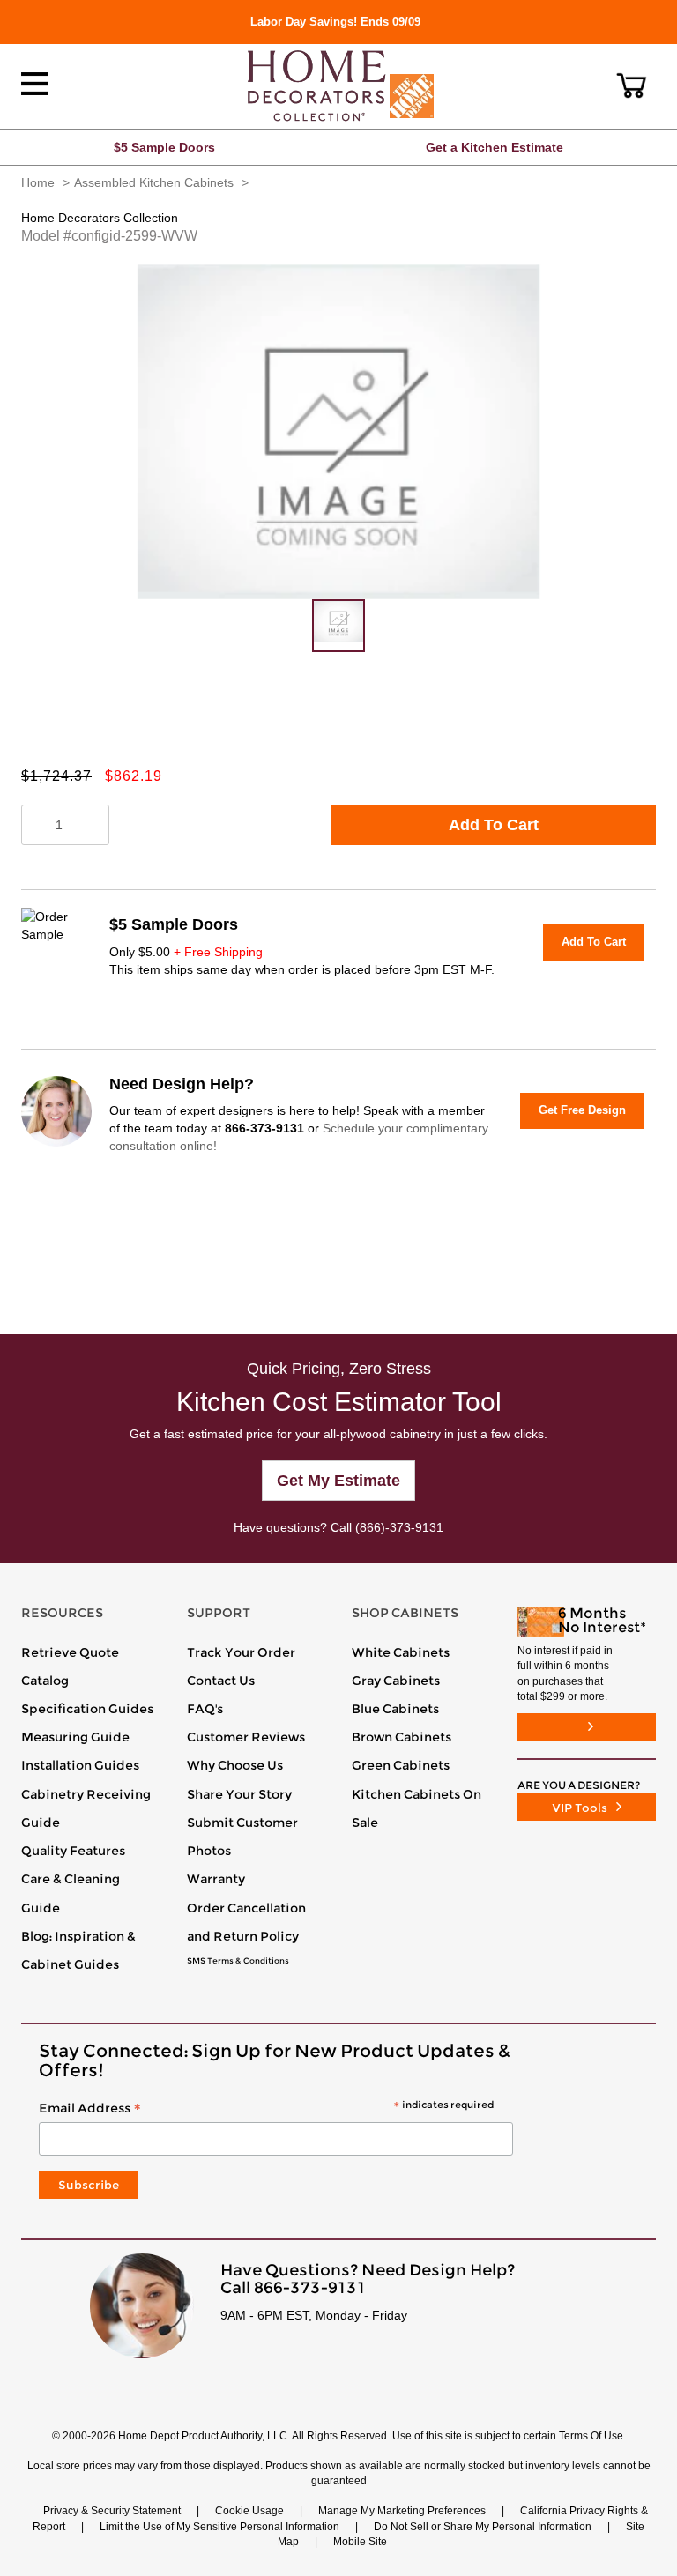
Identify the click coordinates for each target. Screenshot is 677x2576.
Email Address (266, 2109)
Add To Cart (494, 825)
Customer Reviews (246, 1737)
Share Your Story (239, 1794)
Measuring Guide (75, 1737)
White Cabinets (401, 1652)
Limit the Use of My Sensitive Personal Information (219, 2527)
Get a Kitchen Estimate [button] (495, 147)
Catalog (45, 1681)
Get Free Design (582, 1110)
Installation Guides (80, 1765)
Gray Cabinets (396, 1681)
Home (38, 182)
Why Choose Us (235, 1765)
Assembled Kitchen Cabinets (154, 182)
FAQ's (205, 1709)
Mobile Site (360, 2542)
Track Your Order (241, 1652)
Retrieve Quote (70, 1652)
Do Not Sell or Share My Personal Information (483, 2527)
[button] (632, 85)
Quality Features (73, 1851)
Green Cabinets (401, 1765)
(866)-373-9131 (399, 1527)
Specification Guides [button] (87, 1709)
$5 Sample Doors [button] (164, 147)
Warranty (216, 1879)
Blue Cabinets (395, 1709)
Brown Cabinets (402, 1737)
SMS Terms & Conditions (238, 1961)
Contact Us (221, 1681)
